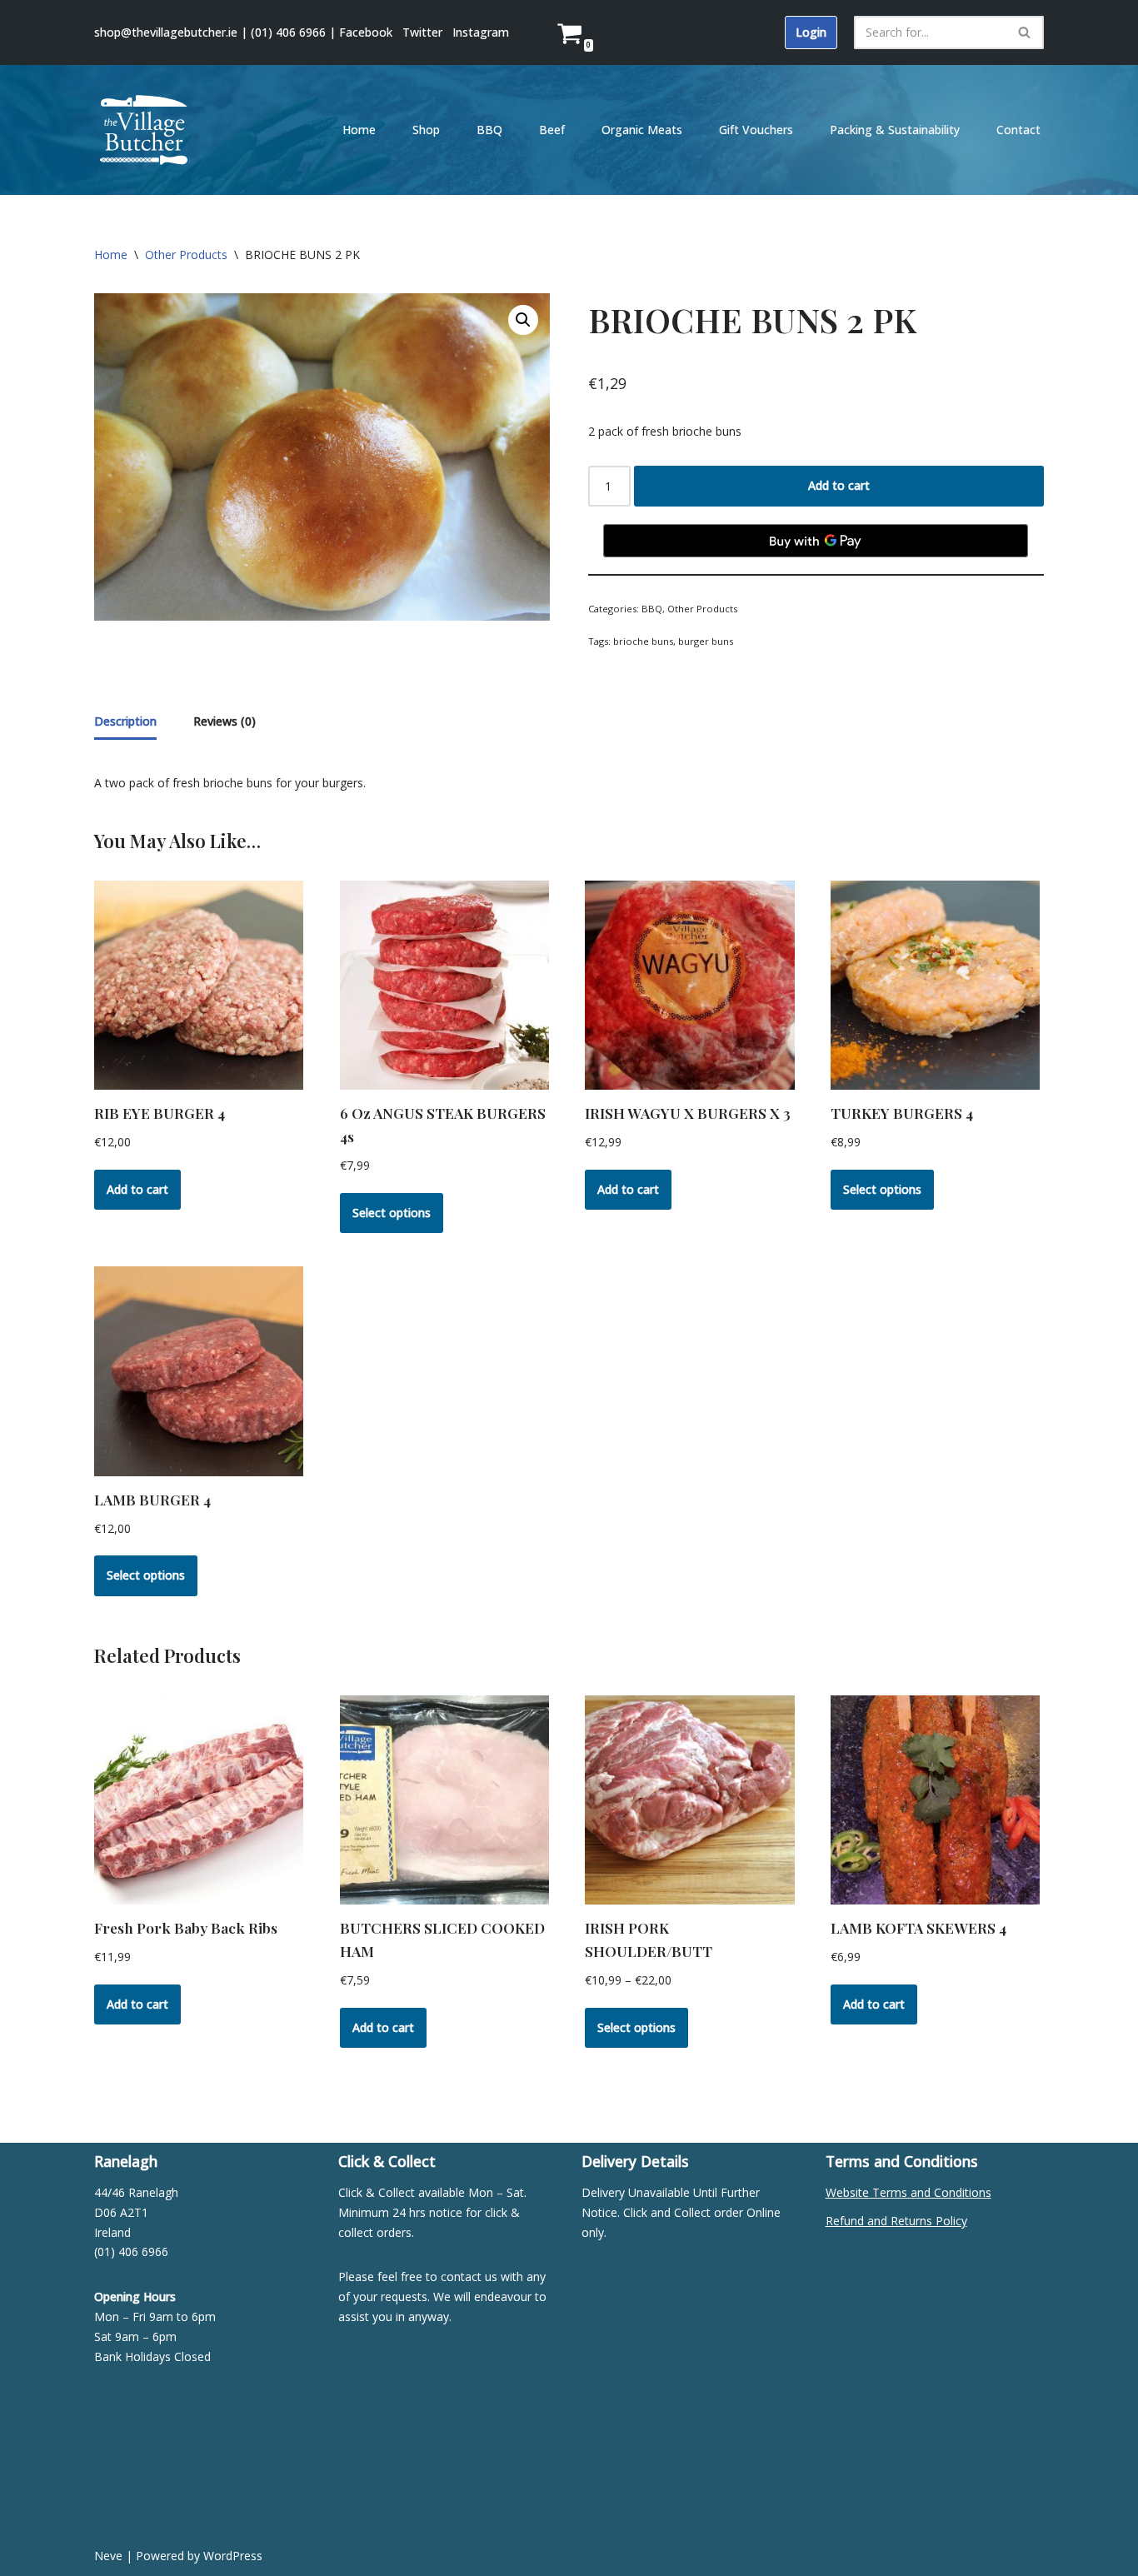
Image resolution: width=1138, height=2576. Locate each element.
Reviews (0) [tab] (225, 721)
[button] (523, 320)
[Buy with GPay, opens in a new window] (816, 541)
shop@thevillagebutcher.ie (166, 32)
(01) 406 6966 (288, 32)
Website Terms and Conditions (908, 2192)
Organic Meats (642, 130)
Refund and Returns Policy (896, 2221)
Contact (1018, 130)
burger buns (706, 641)
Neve (108, 2556)
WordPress (233, 2556)
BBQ (489, 130)
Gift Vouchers (756, 130)
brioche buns (643, 641)
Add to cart (839, 485)
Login (811, 32)
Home (359, 130)
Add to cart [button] (137, 1189)
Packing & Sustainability (895, 130)
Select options (392, 1213)
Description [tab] (125, 721)
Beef (552, 130)
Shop (426, 130)
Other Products (186, 255)
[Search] (1025, 32)
